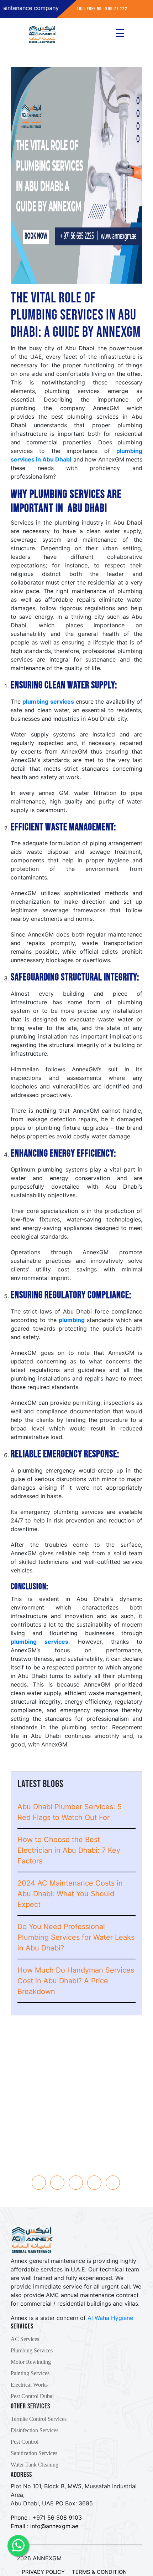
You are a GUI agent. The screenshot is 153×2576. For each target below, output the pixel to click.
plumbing (72, 1320)
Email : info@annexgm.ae (44, 2526)
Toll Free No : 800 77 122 (102, 9)
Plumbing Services (32, 2350)
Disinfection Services (35, 2430)
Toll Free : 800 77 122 (76, 2079)
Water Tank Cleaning (35, 2465)
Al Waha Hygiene (110, 2318)
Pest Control (25, 2442)
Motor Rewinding (31, 2362)
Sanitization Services (34, 2453)
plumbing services (48, 702)
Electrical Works (29, 2385)
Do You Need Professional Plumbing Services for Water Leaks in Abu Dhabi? (76, 1937)
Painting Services (30, 2373)
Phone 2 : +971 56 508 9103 (77, 2071)
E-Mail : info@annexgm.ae (77, 2088)
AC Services (25, 2339)
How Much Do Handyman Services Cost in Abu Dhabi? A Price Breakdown (76, 1981)
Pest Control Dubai (32, 2396)
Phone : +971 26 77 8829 (77, 2062)
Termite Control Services (39, 2419)
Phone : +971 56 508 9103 (46, 2518)
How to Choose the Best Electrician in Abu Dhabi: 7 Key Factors (69, 1850)
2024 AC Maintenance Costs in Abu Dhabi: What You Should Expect (70, 1894)
